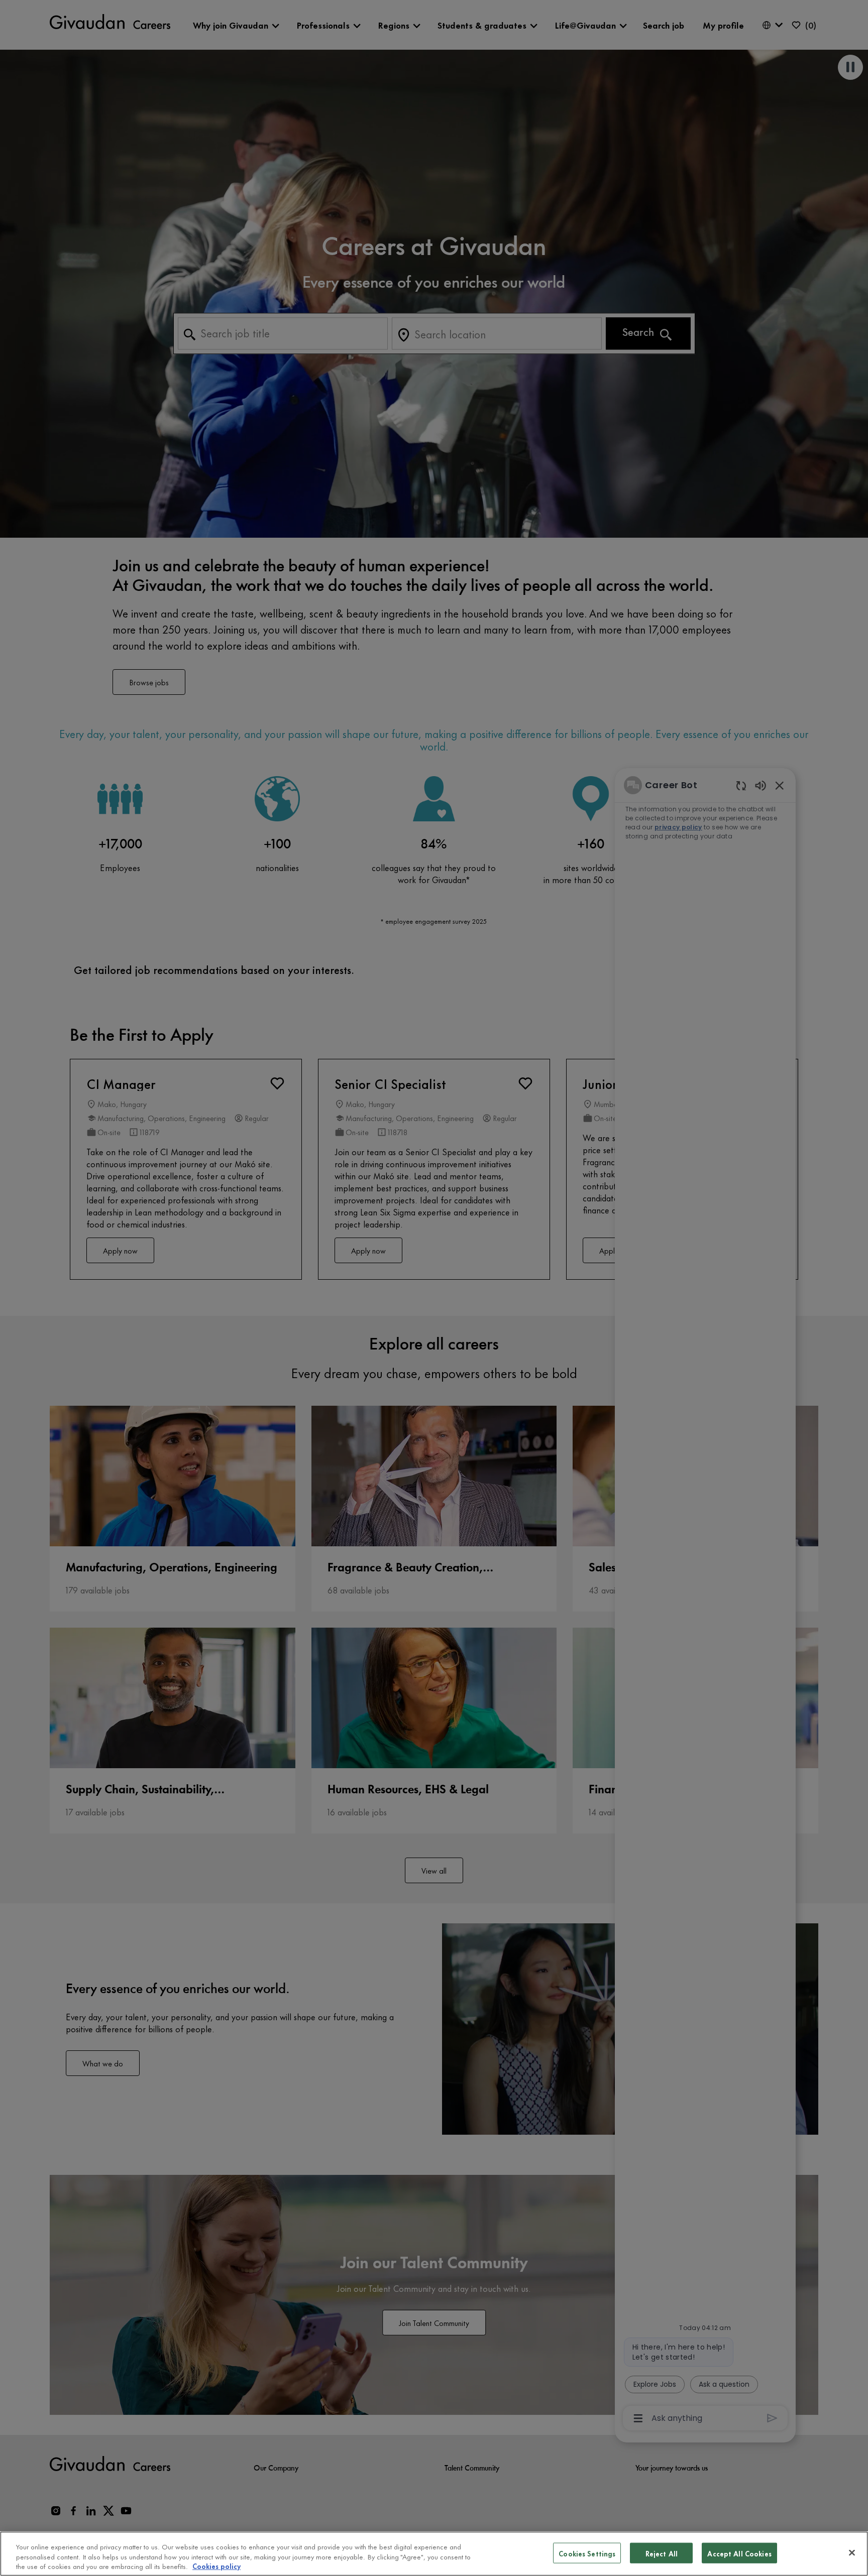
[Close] (852, 2552)
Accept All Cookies (739, 2553)
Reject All (662, 2553)
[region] (434, 2554)
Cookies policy (216, 2566)
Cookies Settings (587, 2553)
